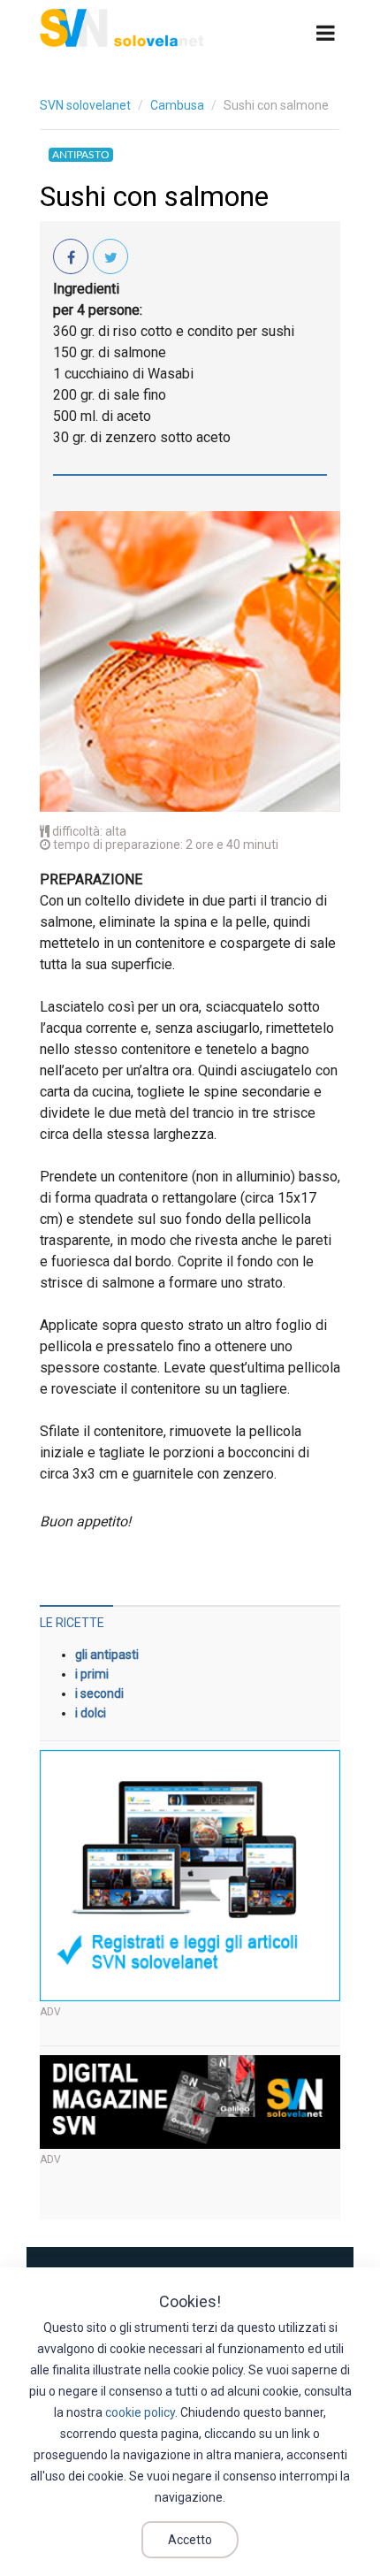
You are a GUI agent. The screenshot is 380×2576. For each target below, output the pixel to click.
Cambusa (177, 105)
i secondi (99, 1693)
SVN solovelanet (85, 105)
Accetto (190, 2540)
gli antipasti (107, 1655)
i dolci (91, 1713)
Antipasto (81, 155)
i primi (92, 1674)
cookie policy (140, 2412)
